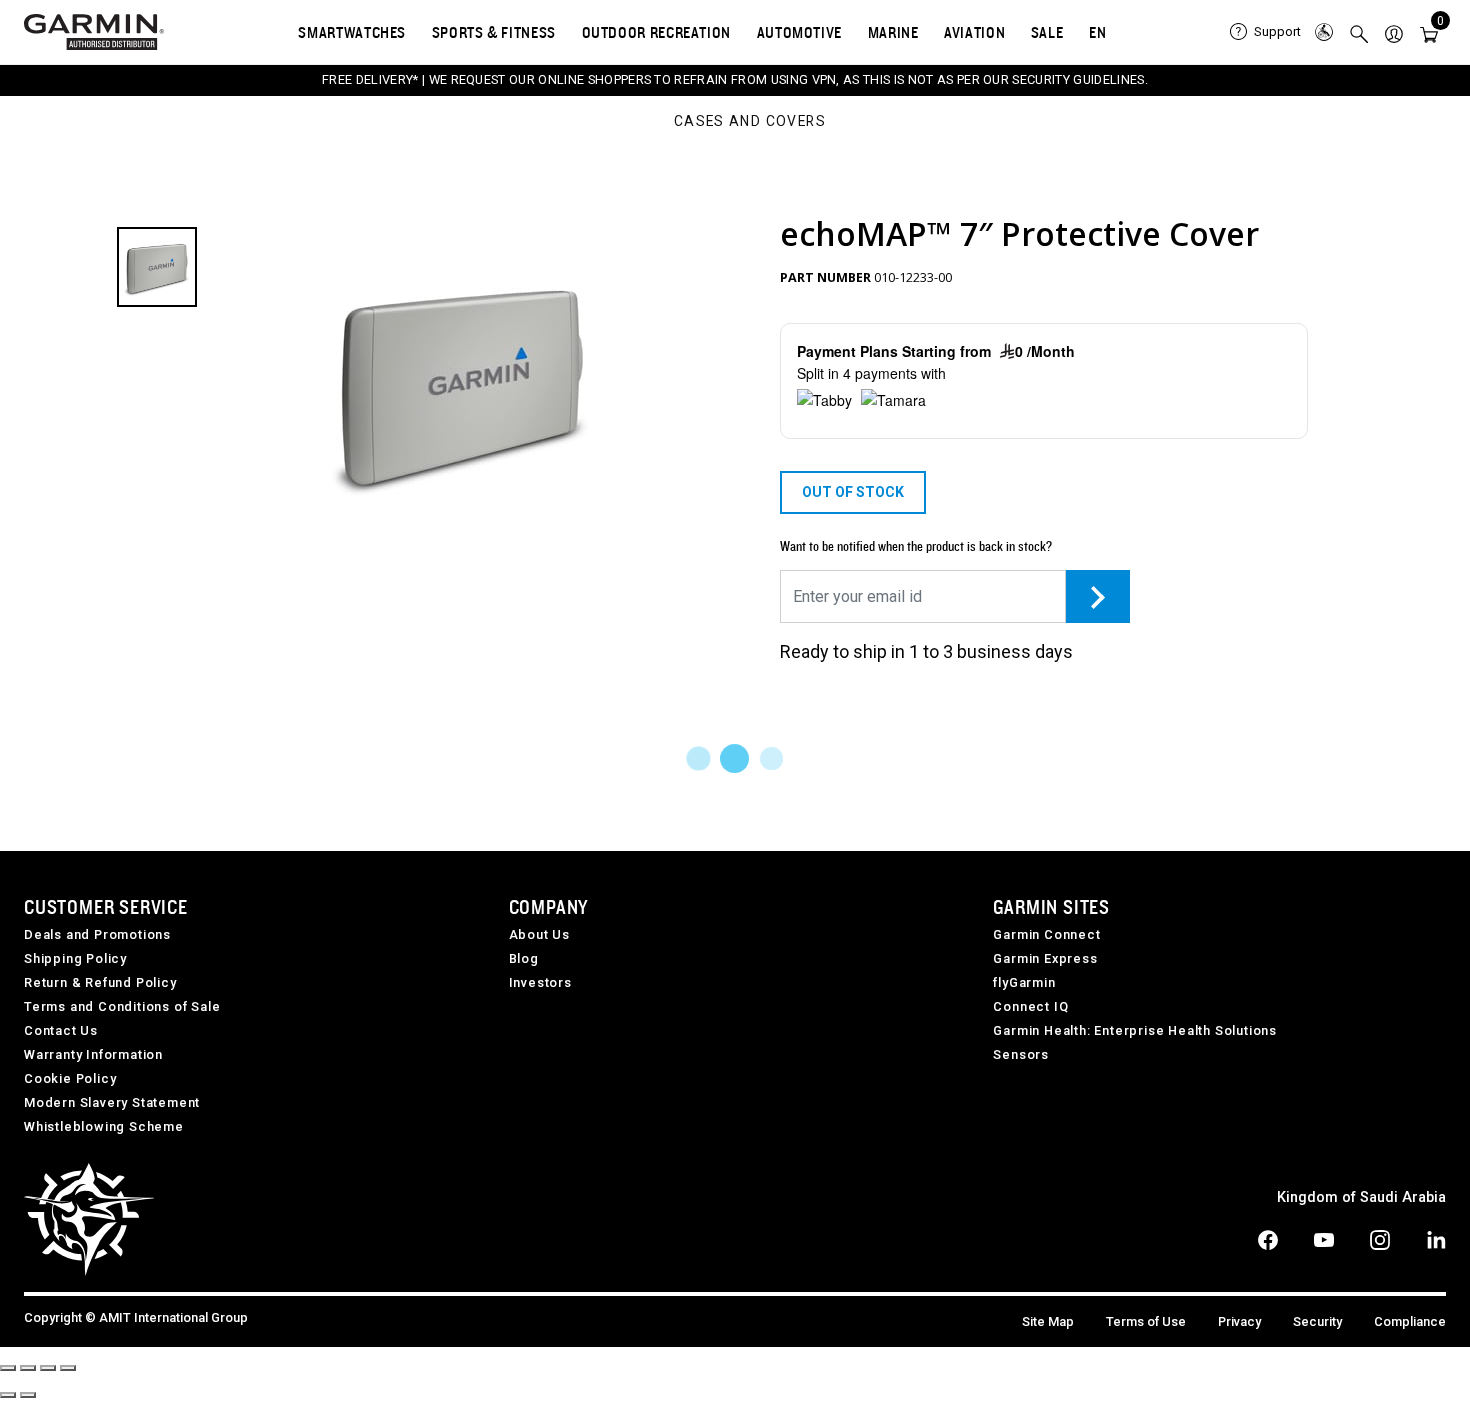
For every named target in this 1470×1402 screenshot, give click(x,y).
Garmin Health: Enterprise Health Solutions (1135, 1030)
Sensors (1021, 1054)
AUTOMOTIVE (799, 32)
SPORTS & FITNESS (494, 32)
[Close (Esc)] (8, 1368)
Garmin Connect (1046, 934)
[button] (1394, 32)
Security (1317, 1321)
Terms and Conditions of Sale (122, 1006)
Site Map (1048, 1321)
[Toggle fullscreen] (48, 1368)
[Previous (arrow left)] (8, 1395)
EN (1097, 32)
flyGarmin (1024, 982)
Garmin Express (1045, 958)
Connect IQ (1030, 1006)
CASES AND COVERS (750, 122)
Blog (524, 958)
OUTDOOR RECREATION (657, 32)
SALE (1047, 32)
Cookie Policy (70, 1078)
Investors (540, 982)
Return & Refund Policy (100, 982)
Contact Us (61, 1030)
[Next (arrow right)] (28, 1395)
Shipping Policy (75, 958)
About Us (539, 934)
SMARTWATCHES (352, 32)
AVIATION (974, 32)
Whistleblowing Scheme (104, 1126)
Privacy (1239, 1321)
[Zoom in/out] (68, 1368)
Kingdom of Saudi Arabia (1361, 1197)
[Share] (28, 1368)
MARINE (893, 32)
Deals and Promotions (97, 934)
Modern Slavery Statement (112, 1102)
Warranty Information (93, 1054)
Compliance (1410, 1321)
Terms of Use (1146, 1321)
